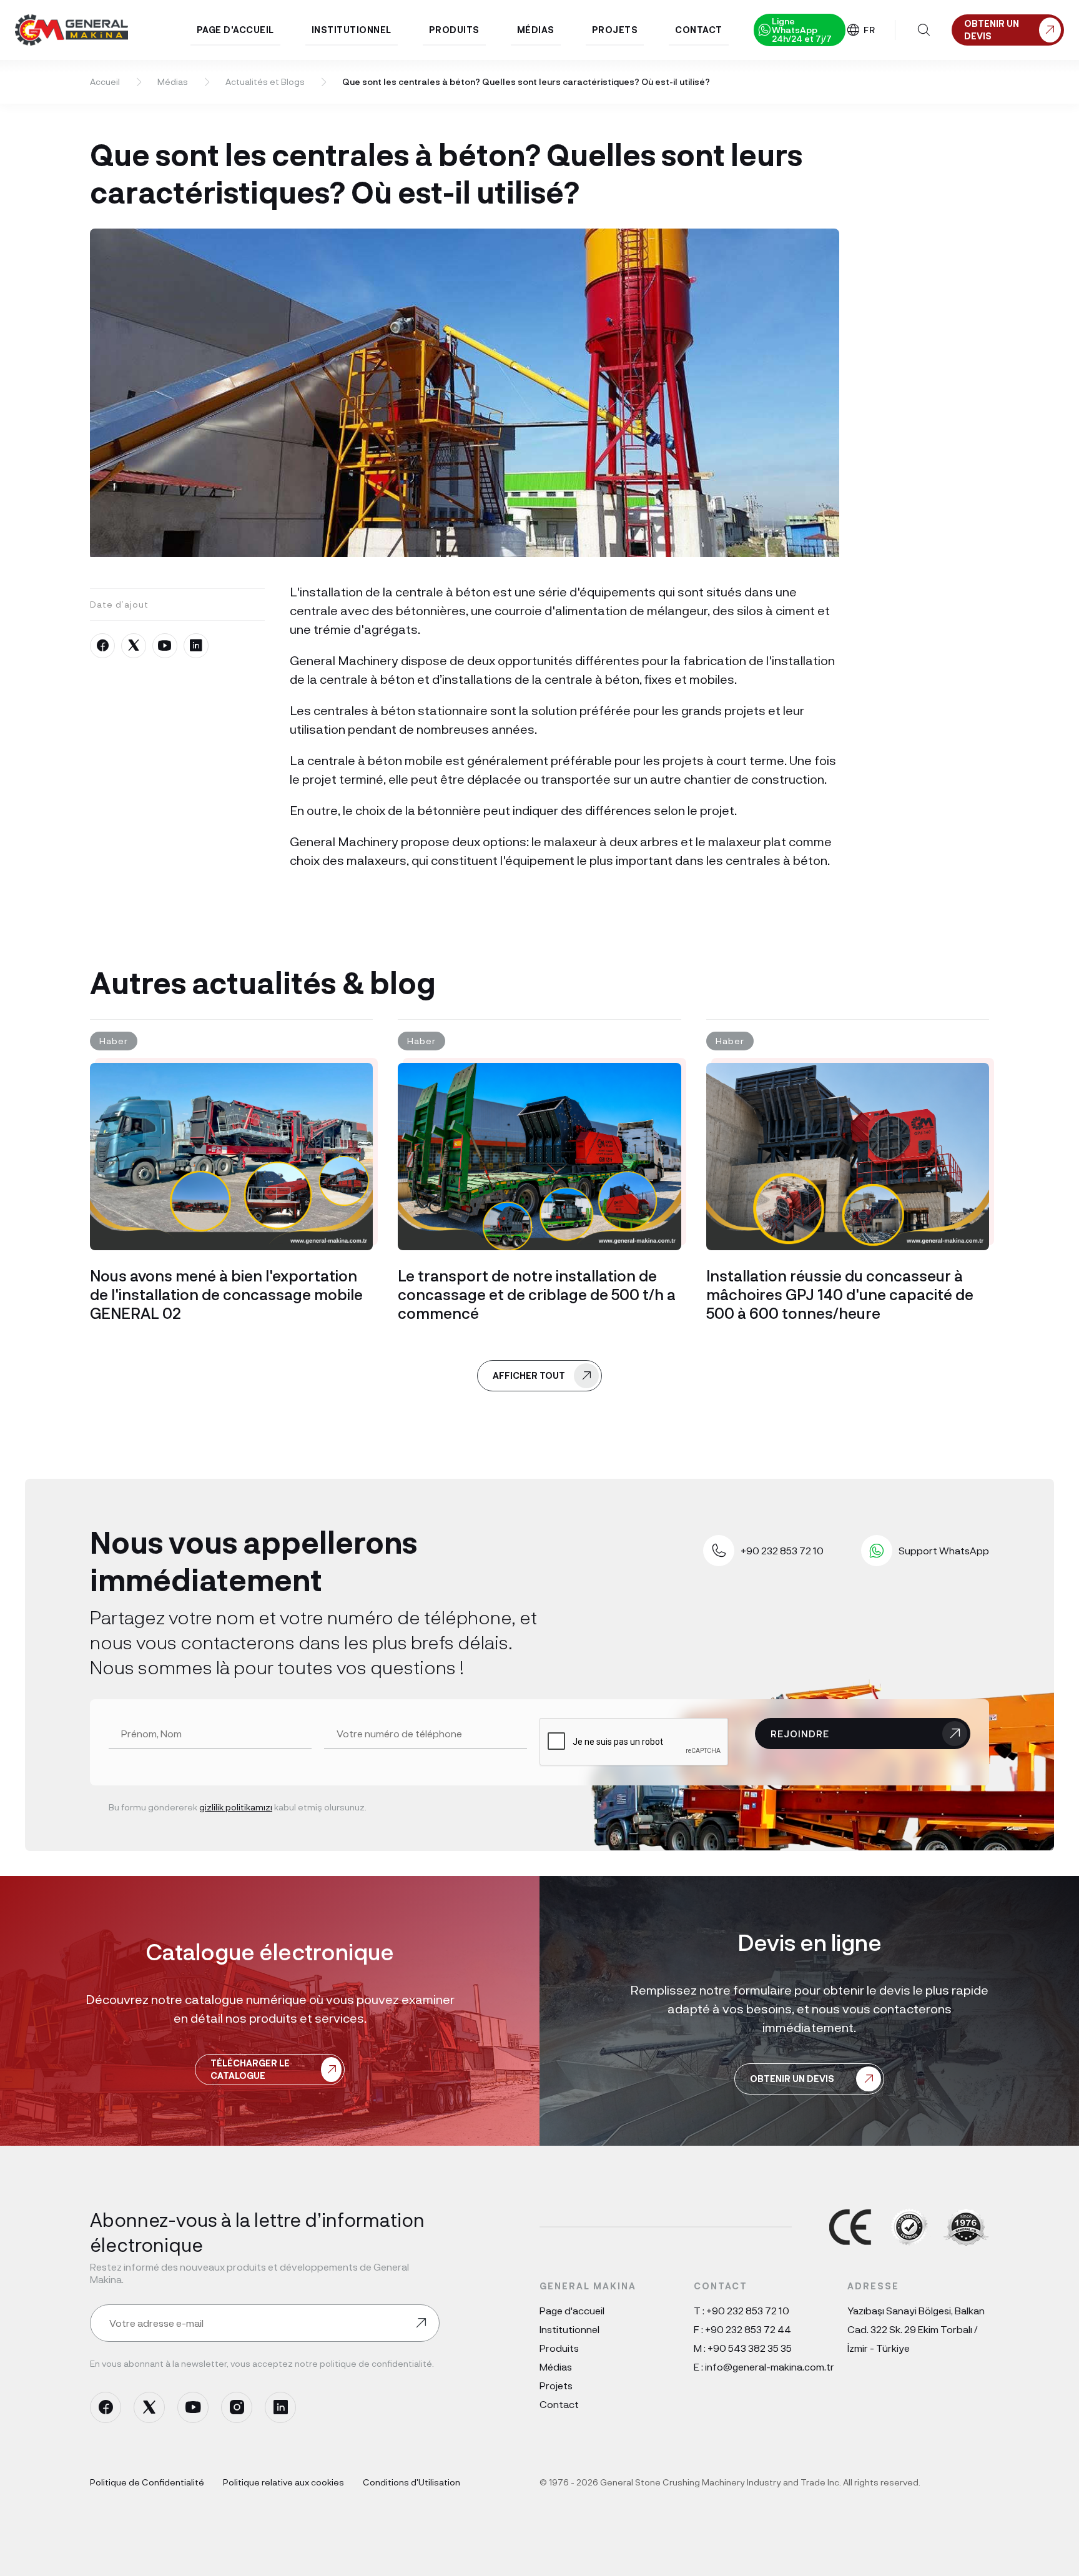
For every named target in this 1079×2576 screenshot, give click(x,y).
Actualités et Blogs (265, 81)
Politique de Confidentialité (147, 2482)
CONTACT (699, 30)
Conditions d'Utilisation (411, 2482)
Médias (173, 81)
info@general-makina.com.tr (770, 2366)
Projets (556, 2385)
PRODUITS (454, 30)
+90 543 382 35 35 (750, 2348)
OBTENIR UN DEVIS (792, 2079)
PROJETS (615, 30)
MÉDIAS (536, 30)
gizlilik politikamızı (236, 1807)
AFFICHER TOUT (529, 1375)
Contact (559, 2404)
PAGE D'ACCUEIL (235, 30)
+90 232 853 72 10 (748, 2310)
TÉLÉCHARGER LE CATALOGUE (250, 2069)
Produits (559, 2348)
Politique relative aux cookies (283, 2482)
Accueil (105, 81)
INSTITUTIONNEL (352, 30)
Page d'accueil (572, 2310)
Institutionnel (569, 2329)
